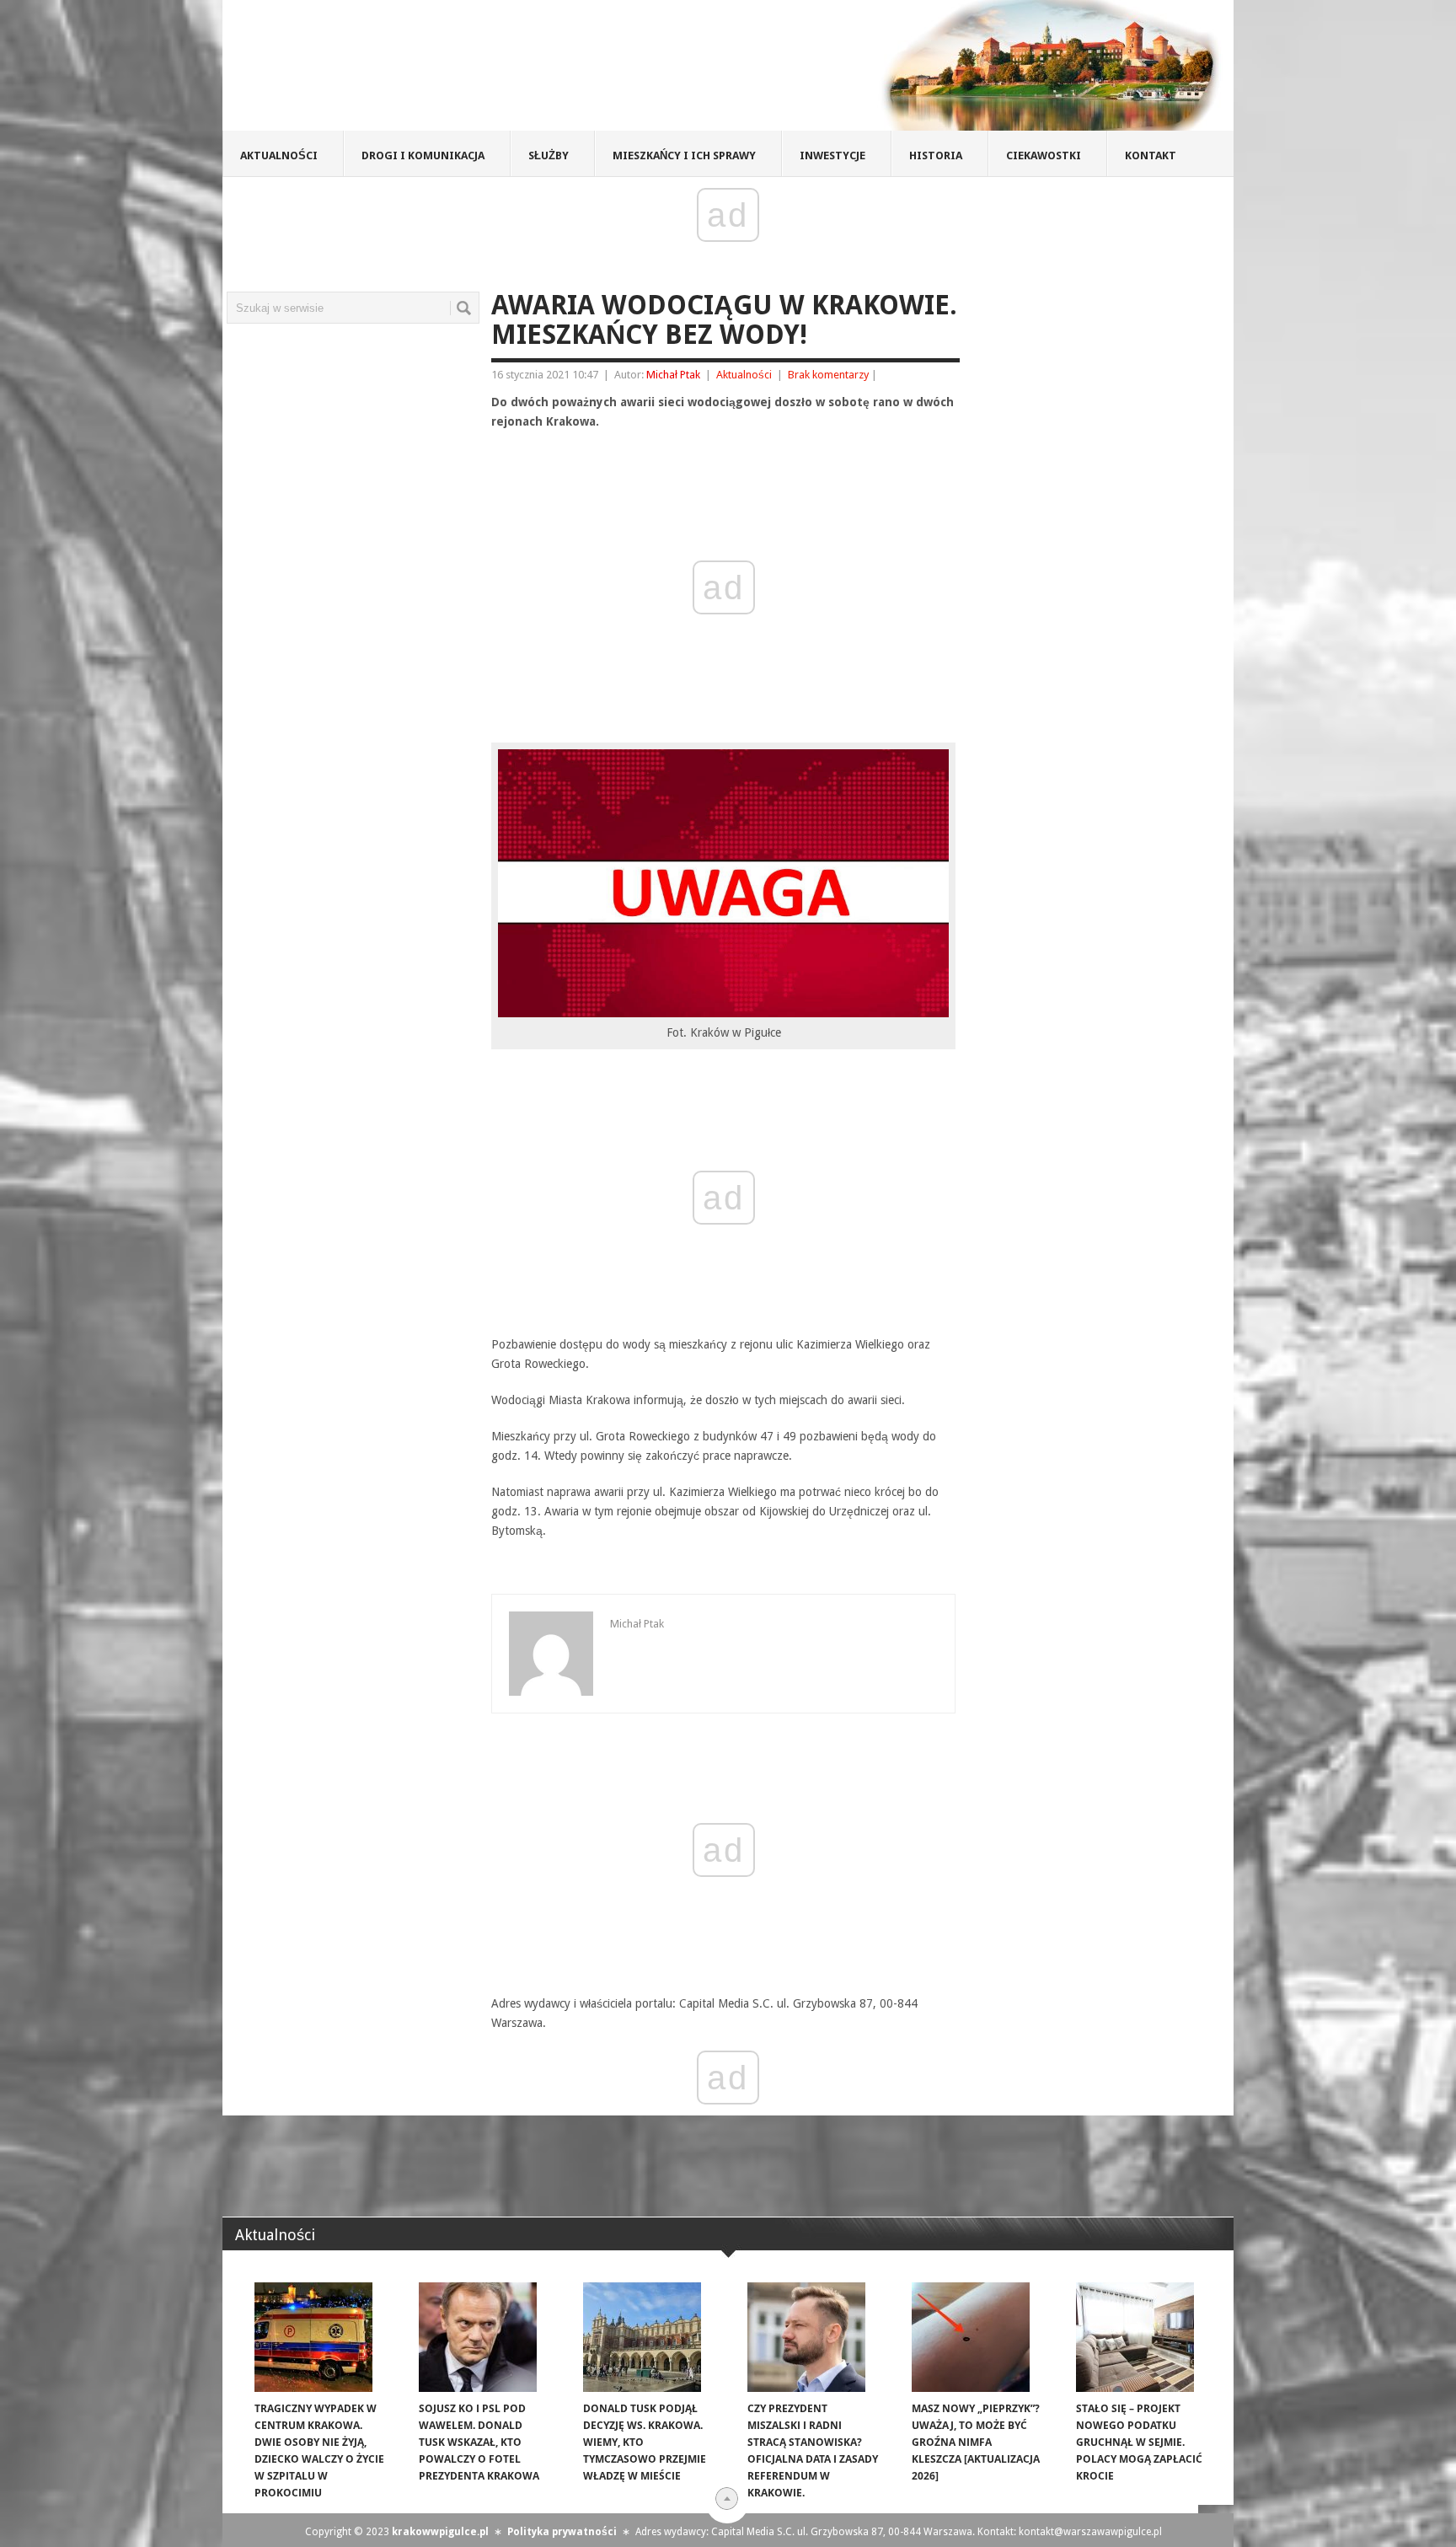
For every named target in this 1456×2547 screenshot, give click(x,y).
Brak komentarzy (828, 375)
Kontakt (1151, 156)
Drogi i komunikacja (423, 156)
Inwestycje (832, 156)
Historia (936, 156)
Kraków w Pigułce (470, 71)
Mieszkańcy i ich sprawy (684, 156)
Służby (549, 156)
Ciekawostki (1044, 156)
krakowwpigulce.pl (440, 2532)
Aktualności (279, 156)
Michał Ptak (673, 375)
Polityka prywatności (562, 2532)
